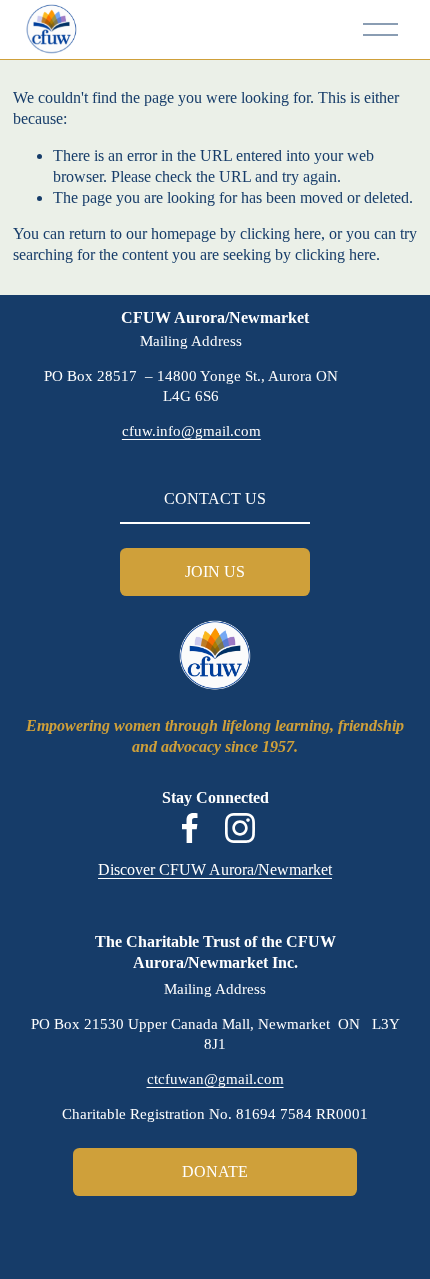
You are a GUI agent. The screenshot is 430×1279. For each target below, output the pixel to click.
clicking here (280, 233)
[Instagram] (240, 828)
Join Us (215, 571)
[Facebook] (190, 828)
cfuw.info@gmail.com (191, 431)
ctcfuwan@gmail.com (215, 1079)
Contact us (215, 498)
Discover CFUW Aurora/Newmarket (215, 869)
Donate (215, 1171)
